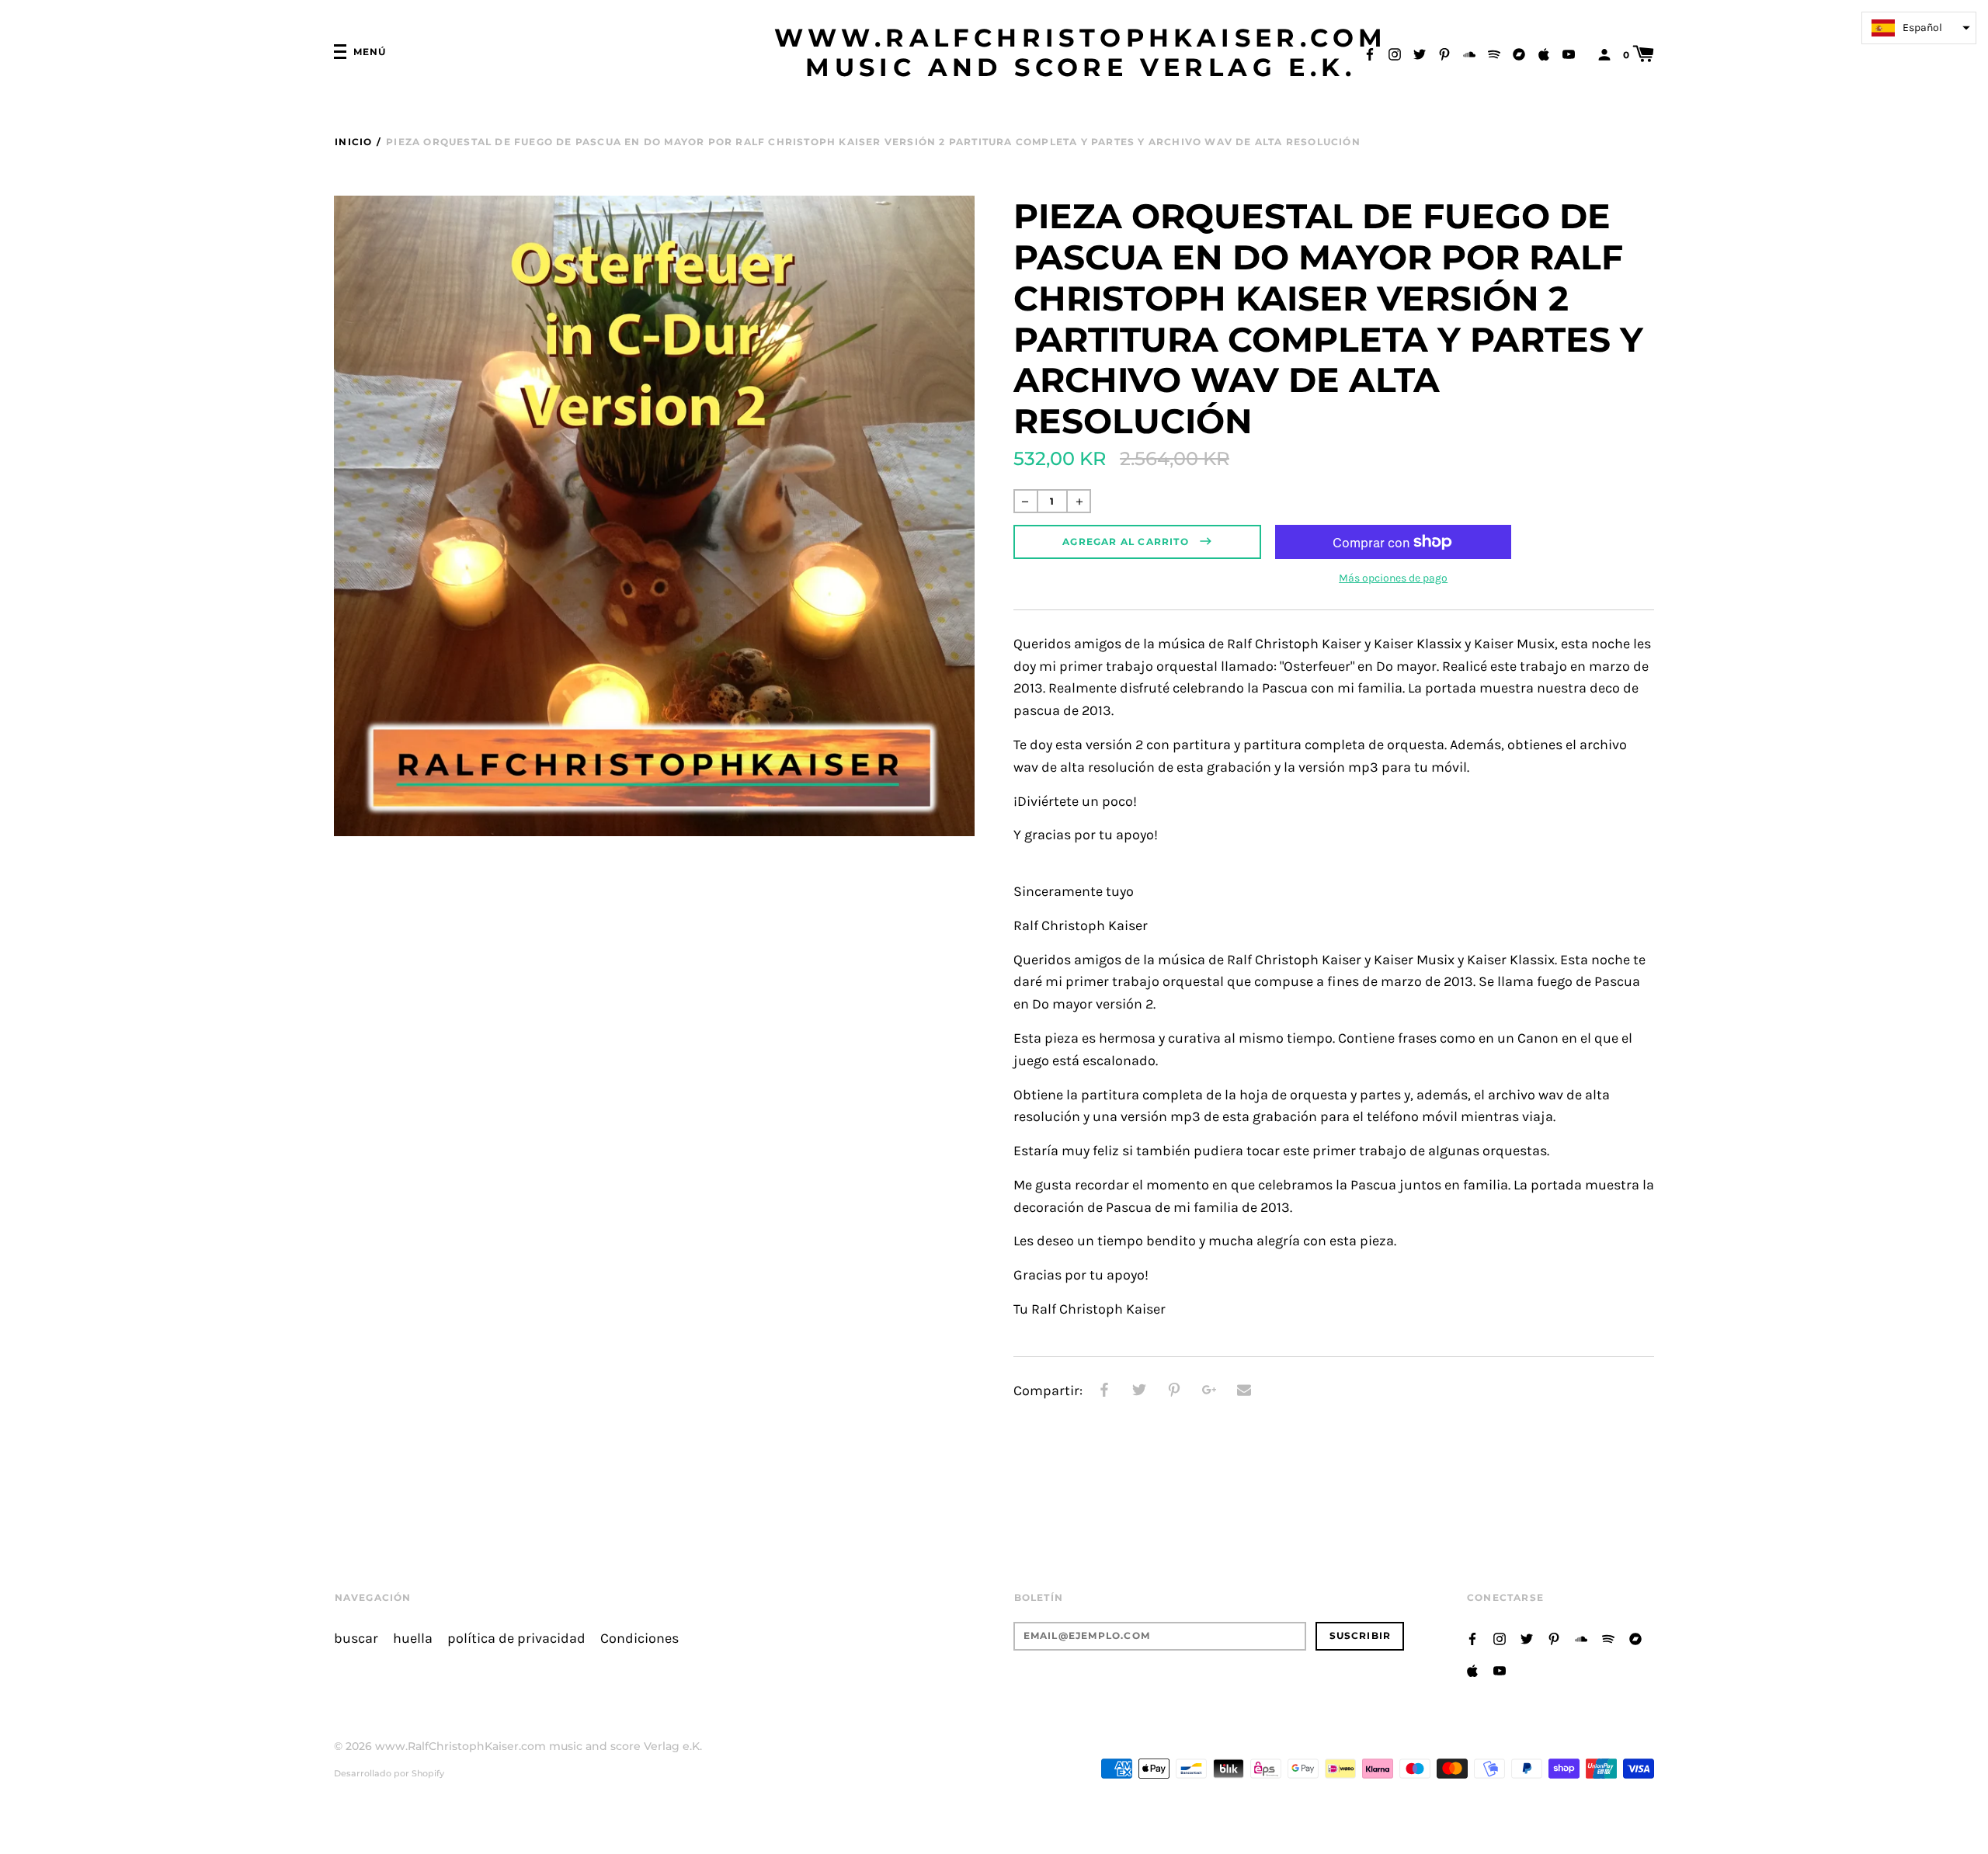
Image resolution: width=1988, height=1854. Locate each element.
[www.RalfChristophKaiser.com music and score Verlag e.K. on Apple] (1544, 53)
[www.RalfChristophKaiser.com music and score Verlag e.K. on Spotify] (1494, 53)
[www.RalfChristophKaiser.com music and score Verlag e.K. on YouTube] (1569, 53)
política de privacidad (516, 1639)
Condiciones (639, 1639)
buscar (356, 1639)
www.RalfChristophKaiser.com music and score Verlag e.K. (1081, 53)
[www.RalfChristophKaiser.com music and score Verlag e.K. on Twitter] (1420, 53)
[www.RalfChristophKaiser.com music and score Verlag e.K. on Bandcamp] (1519, 53)
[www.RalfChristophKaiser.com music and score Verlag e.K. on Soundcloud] (1469, 53)
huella (413, 1639)
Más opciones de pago (1393, 578)
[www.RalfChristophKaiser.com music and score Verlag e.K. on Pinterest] (1444, 53)
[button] (1919, 28)
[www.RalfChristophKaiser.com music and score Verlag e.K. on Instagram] (1395, 53)
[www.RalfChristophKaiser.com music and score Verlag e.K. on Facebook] (1370, 53)
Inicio (353, 142)
